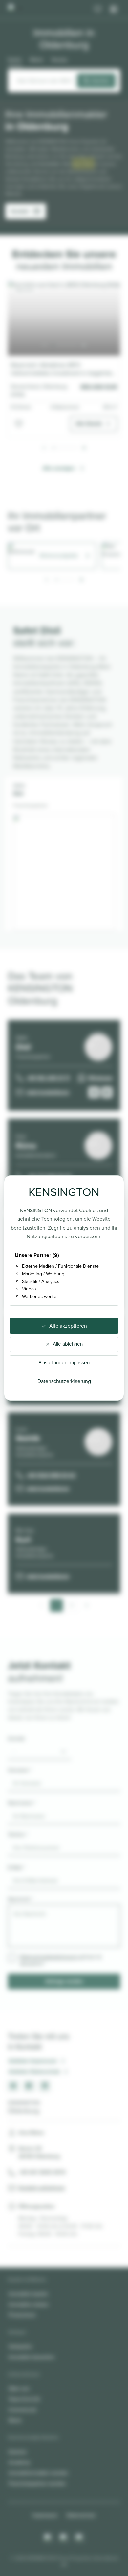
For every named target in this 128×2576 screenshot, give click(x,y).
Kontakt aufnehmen (42, 2188)
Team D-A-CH (24, 2399)
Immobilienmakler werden (38, 2473)
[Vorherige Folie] (44, 345)
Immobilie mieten (29, 2304)
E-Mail (16, 1867)
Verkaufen (20, 2346)
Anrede (16, 1738)
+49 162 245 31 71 (48, 1078)
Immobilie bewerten (32, 2357)
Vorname (20, 1770)
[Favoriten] (98, 9)
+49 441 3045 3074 (42, 2172)
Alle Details (89, 424)
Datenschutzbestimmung (48, 1957)
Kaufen (15, 60)
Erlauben (83, 164)
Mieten (37, 60)
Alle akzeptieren (68, 1326)
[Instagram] (48, 2538)
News (15, 2420)
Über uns (19, 2389)
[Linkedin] (80, 2538)
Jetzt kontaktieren (48, 1092)
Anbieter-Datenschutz (34, 2071)
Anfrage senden (64, 1981)
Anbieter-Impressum (33, 2061)
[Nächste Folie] (84, 345)
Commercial (22, 2410)
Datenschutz (81, 2515)
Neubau (60, 60)
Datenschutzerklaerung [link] (64, 1381)
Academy (19, 2462)
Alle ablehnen (68, 1344)
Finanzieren (22, 2315)
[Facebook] (64, 2538)
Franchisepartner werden (37, 2483)
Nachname (22, 1803)
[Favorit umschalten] (19, 424)
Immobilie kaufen (28, 2294)
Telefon (18, 1835)
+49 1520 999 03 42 (51, 1475)
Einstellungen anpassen (64, 1363)
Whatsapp (100, 1078)
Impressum (45, 2515)
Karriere (18, 2452)
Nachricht (20, 1899)
